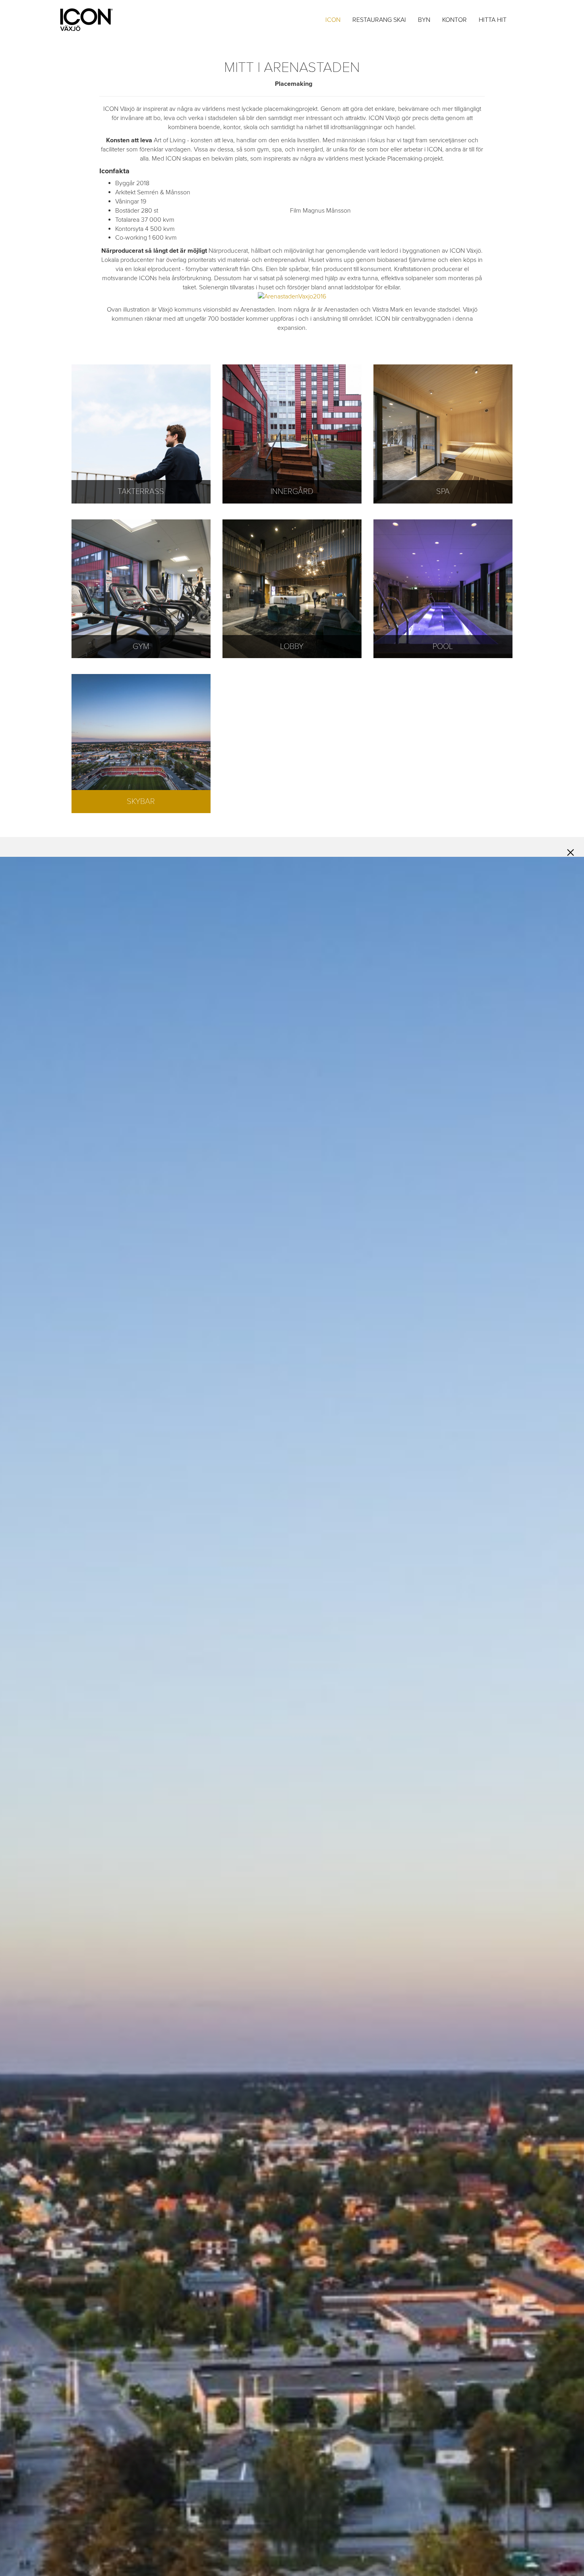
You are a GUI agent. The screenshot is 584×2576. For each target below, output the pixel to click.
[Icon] (95, 20)
